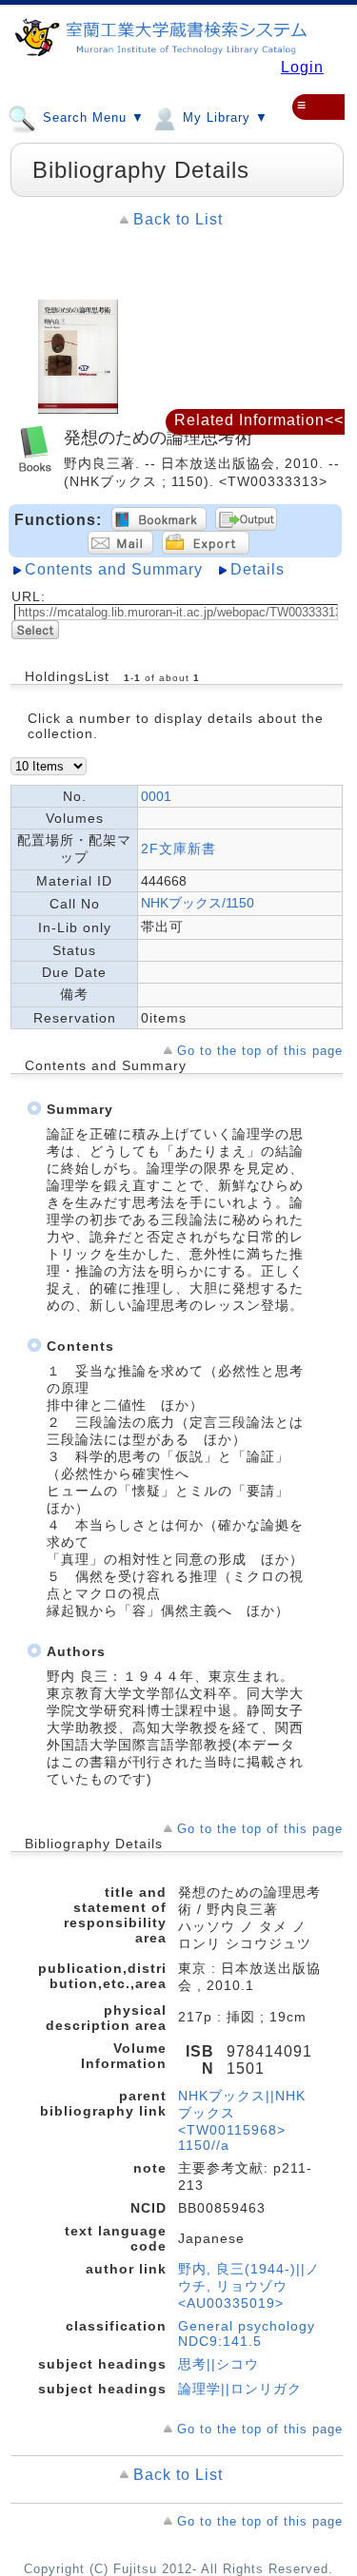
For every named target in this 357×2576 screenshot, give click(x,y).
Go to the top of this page (260, 1051)
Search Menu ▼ (91, 118)
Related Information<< (259, 420)
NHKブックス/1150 (198, 903)
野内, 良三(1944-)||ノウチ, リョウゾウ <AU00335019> (249, 2286)
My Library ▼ (223, 118)
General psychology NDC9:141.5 (247, 2333)
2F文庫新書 (178, 849)
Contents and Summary (114, 569)
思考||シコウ (218, 2364)
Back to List (178, 219)
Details (258, 569)
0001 (156, 796)
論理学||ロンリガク (240, 2389)
